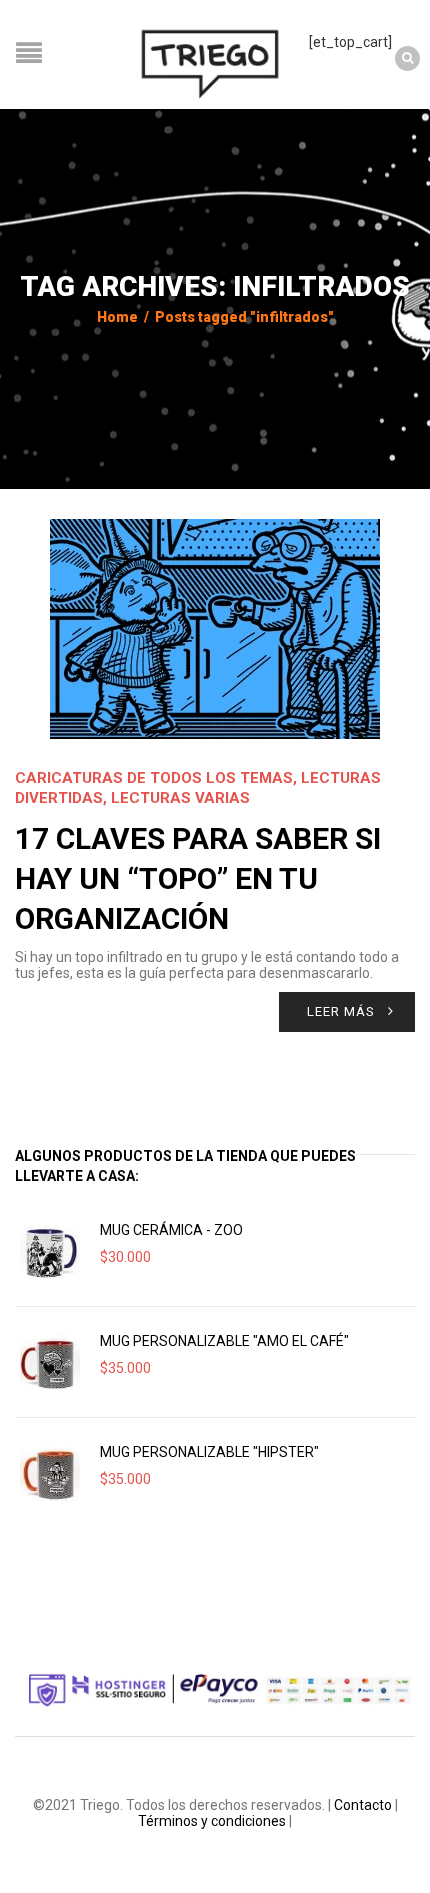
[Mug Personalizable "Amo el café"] (50, 1362)
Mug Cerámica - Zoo (171, 1230)
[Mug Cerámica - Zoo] (50, 1251)
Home (117, 317)
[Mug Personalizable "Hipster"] (50, 1473)
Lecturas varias (180, 798)
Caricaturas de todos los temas (154, 778)
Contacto (363, 1805)
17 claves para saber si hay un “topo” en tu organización (198, 878)
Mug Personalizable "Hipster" (209, 1452)
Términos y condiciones (212, 1821)
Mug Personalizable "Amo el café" (224, 1341)
